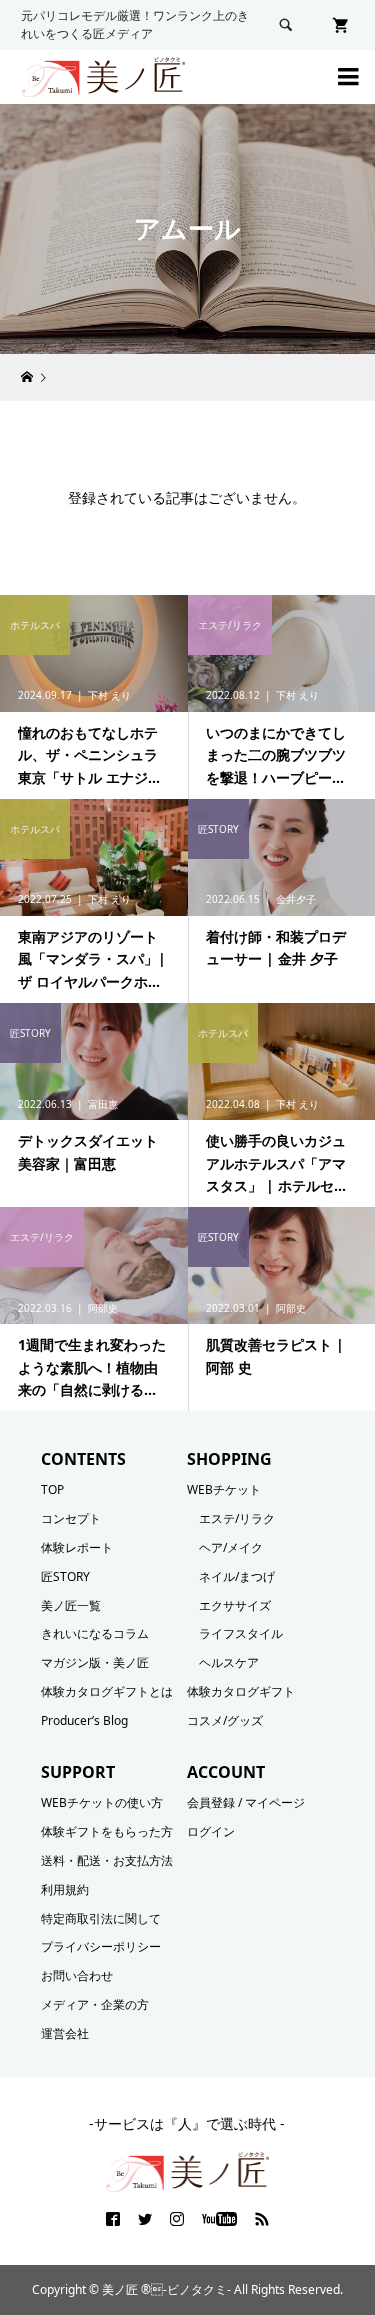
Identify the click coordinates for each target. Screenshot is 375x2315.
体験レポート (77, 1547)
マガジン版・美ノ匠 (95, 1662)
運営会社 (65, 2033)
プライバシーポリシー (101, 1946)
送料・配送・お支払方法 (107, 1860)
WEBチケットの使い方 (102, 1802)
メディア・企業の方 (95, 2004)
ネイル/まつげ (237, 1576)
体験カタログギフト (241, 1691)
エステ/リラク (237, 1518)
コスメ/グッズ (225, 1720)
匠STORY (65, 1576)
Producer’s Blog (84, 1720)
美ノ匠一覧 (71, 1605)
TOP (52, 1489)
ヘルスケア (229, 1662)
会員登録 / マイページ (246, 1802)
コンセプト (71, 1518)
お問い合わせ (77, 1975)
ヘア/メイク (231, 1547)
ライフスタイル (241, 1633)
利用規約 (65, 1889)
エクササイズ (235, 1605)
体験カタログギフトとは (107, 1691)
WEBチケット (224, 1489)
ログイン (211, 1831)
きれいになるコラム (95, 1633)
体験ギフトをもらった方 (107, 1831)
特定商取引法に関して (101, 1918)
